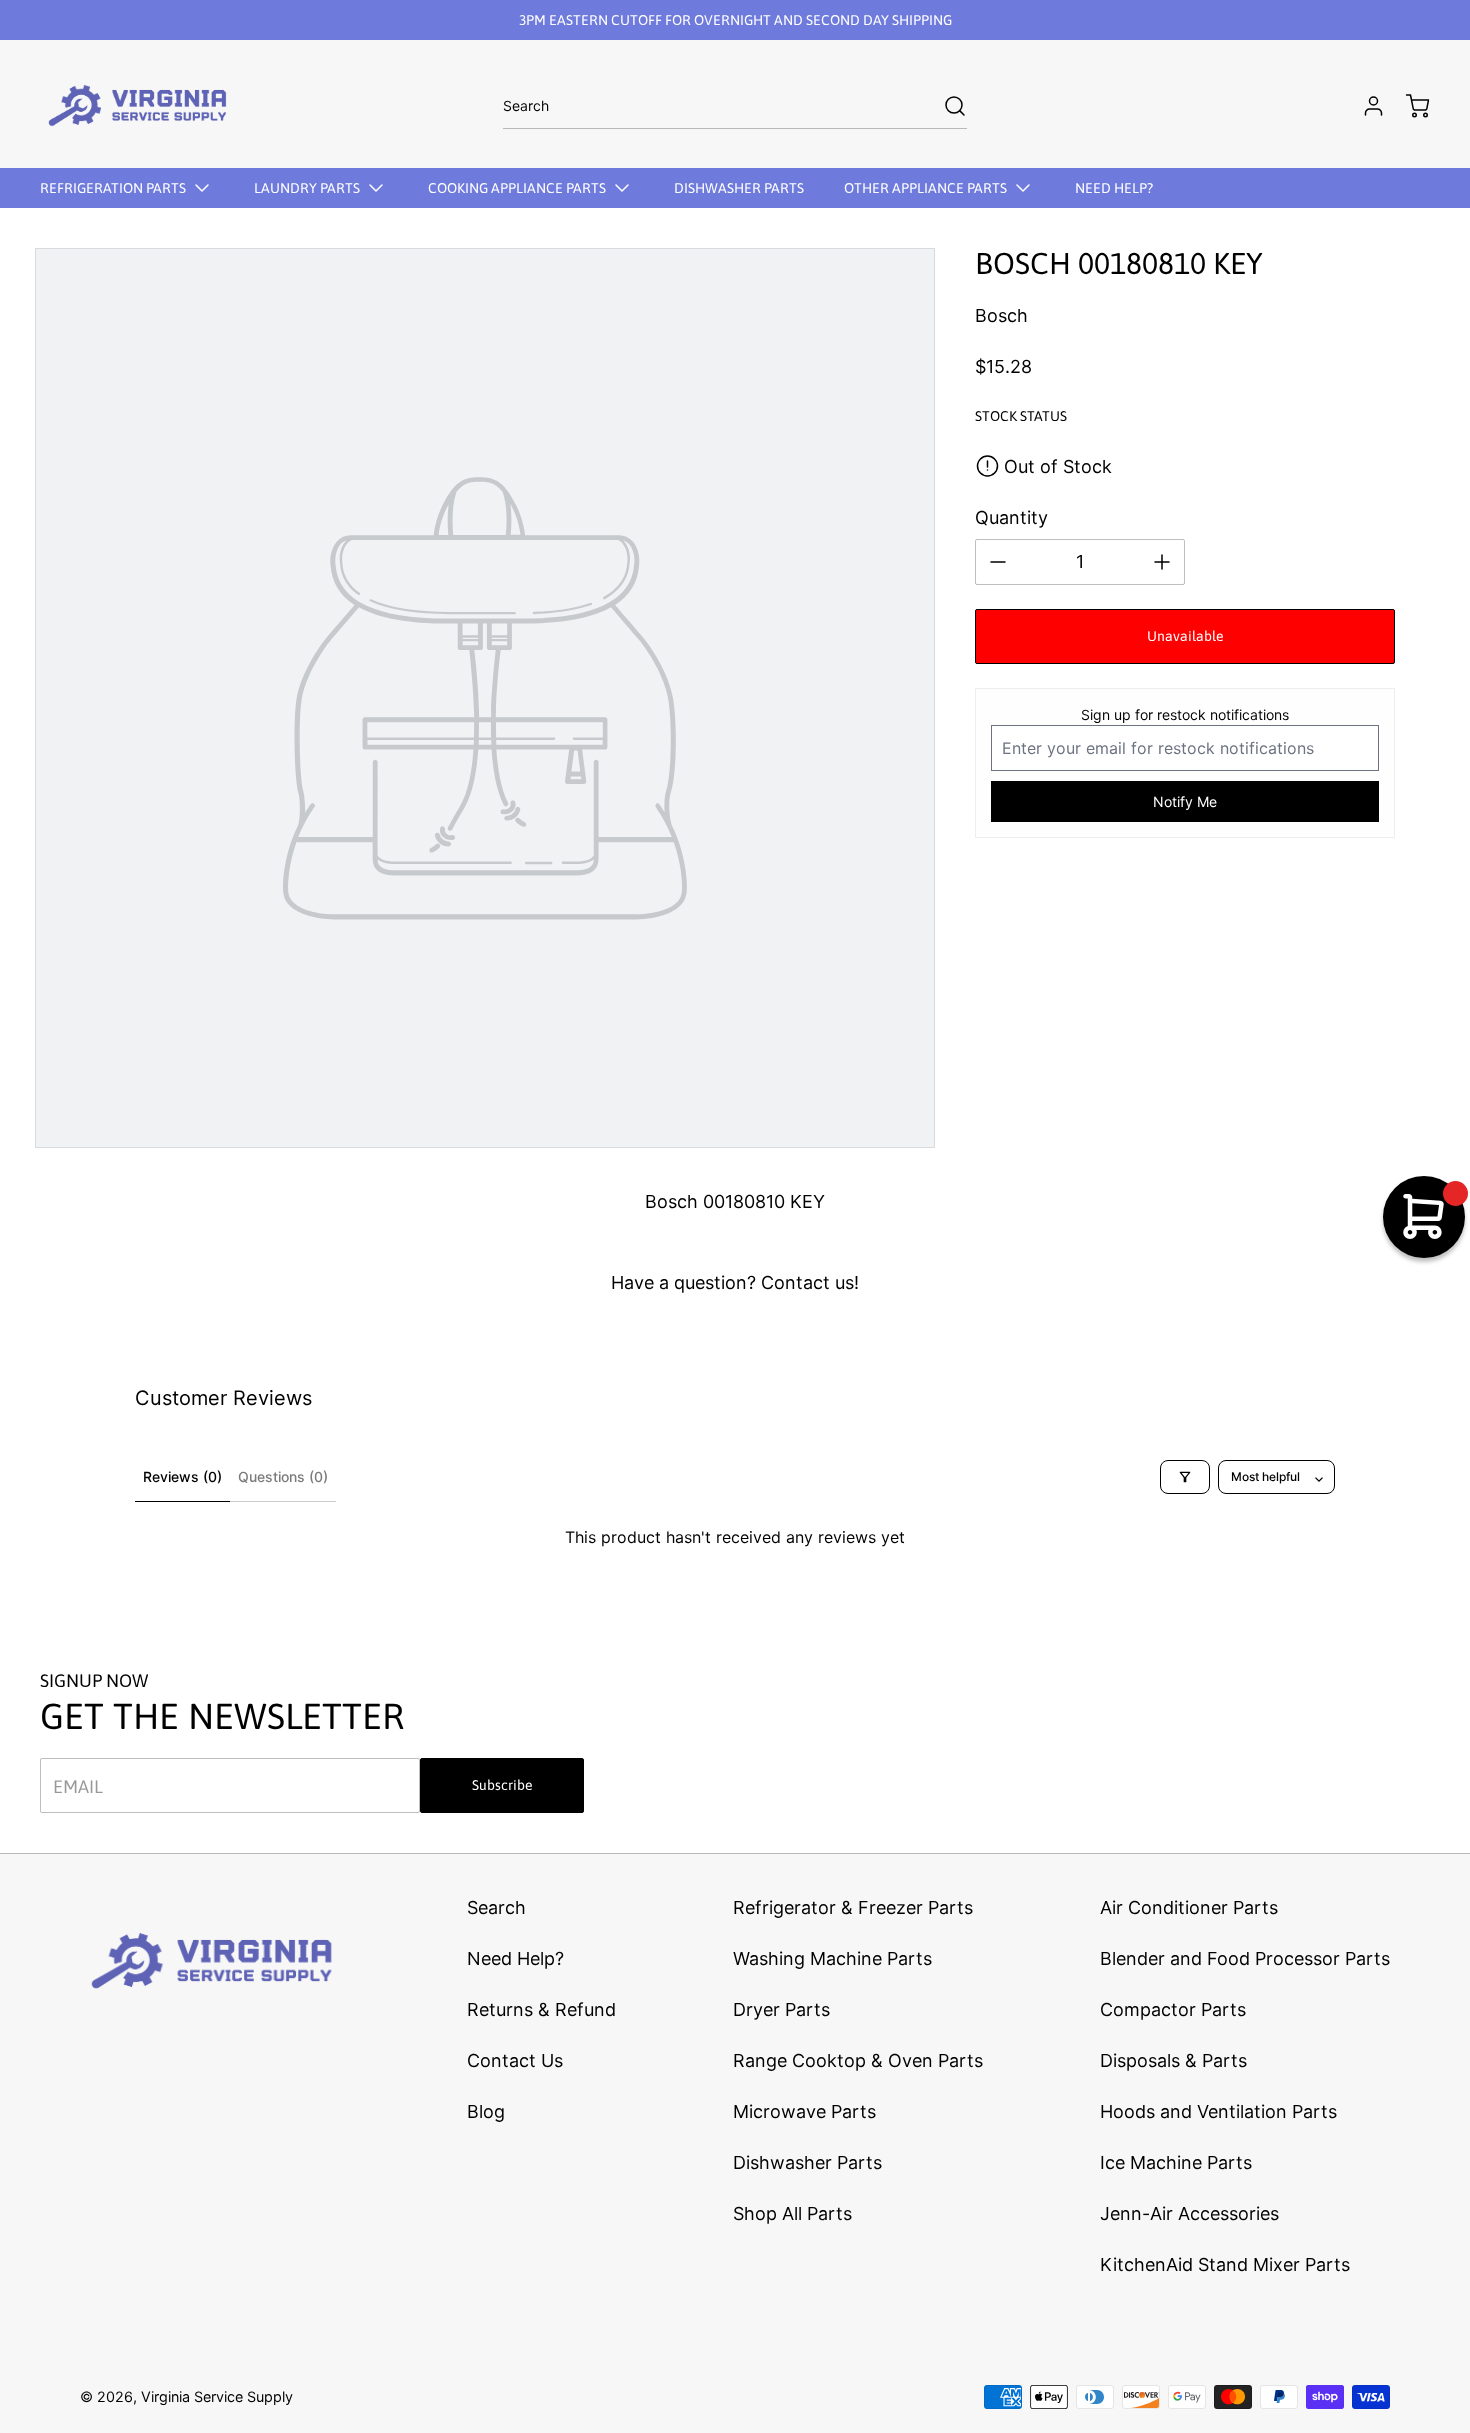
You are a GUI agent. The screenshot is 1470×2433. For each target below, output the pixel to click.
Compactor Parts (1173, 2009)
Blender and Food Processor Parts (1245, 1958)
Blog (486, 2111)
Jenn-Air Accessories (1189, 2213)
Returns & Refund (541, 2009)
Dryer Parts (781, 2009)
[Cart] (1408, 106)
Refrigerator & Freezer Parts (853, 1907)
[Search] (945, 106)
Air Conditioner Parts (1189, 1907)
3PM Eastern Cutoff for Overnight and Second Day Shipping (735, 20)
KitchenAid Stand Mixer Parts (1225, 2264)
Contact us (807, 1282)
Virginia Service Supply (217, 2396)
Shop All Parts (792, 2213)
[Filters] (1185, 1477)
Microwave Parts (804, 2111)
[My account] (1364, 106)
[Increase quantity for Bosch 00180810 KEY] (1162, 562)
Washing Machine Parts (832, 1958)
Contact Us (515, 2060)
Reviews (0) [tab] (182, 1476)
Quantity (1011, 517)
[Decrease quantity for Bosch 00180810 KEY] (998, 562)
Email (78, 1785)
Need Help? (515, 1958)
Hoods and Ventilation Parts (1218, 2111)
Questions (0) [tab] (283, 1476)
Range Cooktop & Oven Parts (858, 2060)
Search (496, 1907)
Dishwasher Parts (807, 2162)
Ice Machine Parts (1176, 2162)
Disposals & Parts (1173, 2060)
